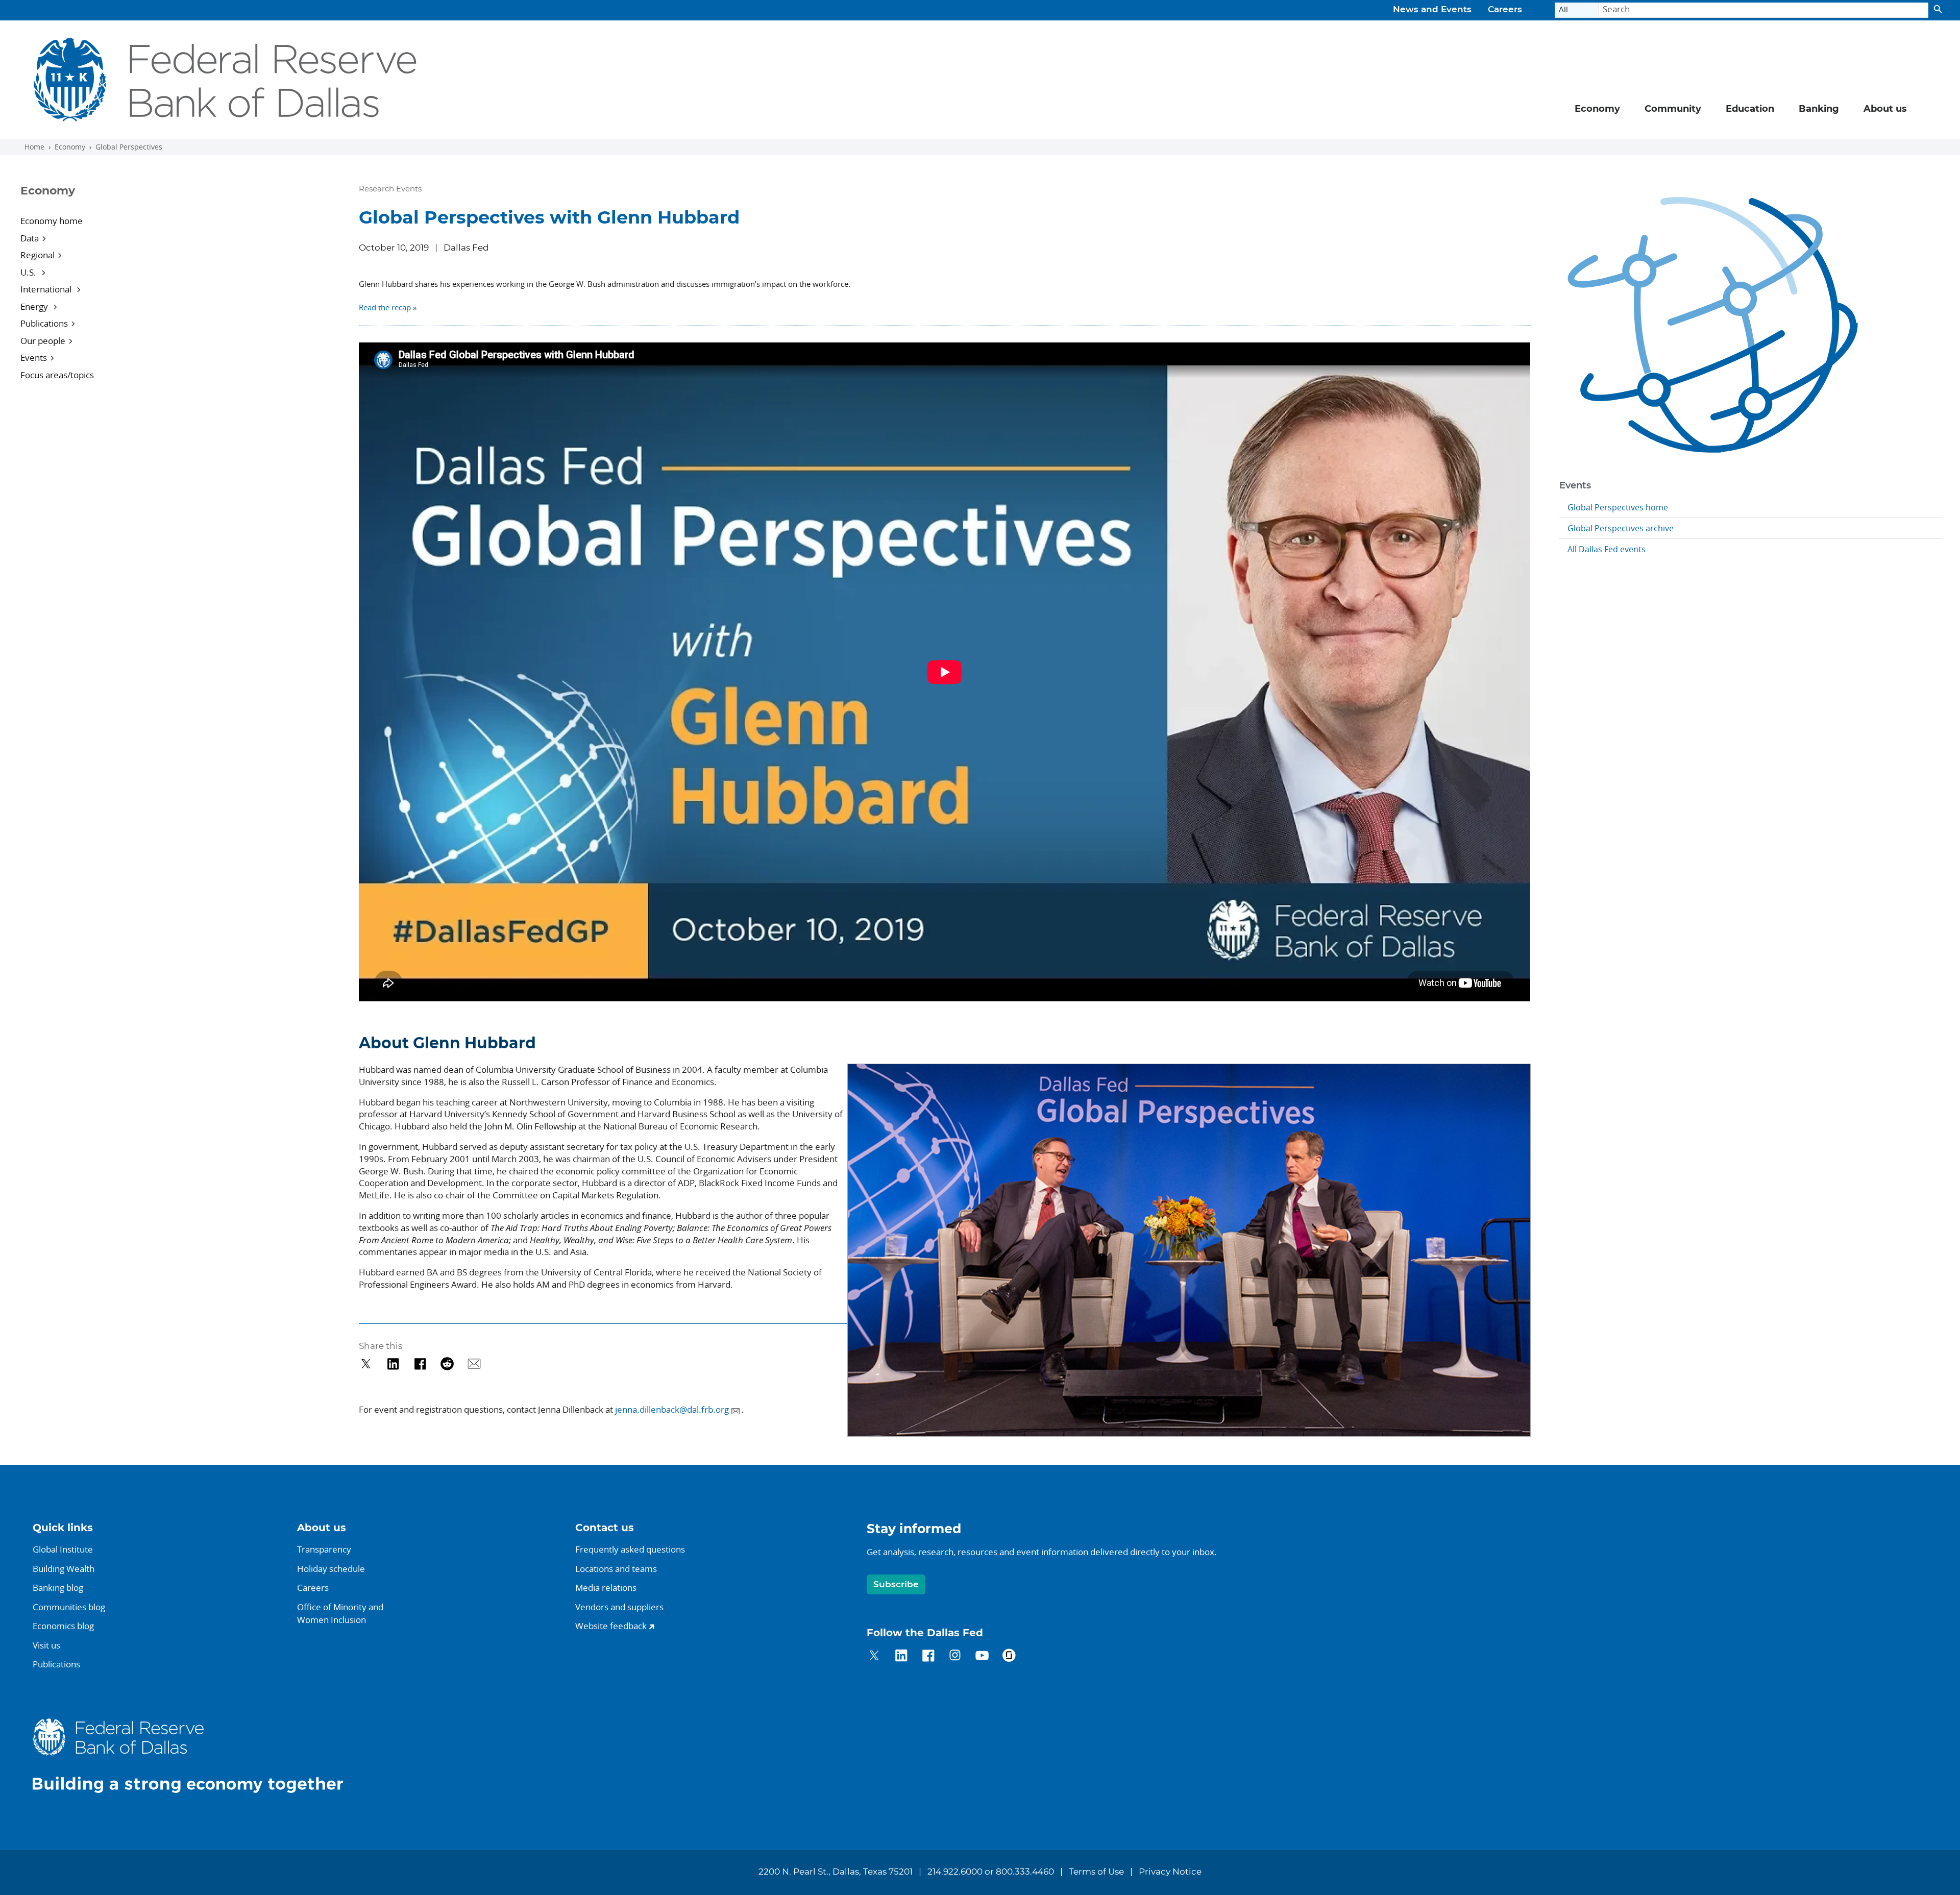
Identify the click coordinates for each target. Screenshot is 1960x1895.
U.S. (29, 272)
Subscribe (896, 1584)
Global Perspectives (129, 147)
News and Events (1432, 10)
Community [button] (1673, 109)
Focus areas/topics (57, 375)
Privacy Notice (1170, 1872)
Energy (35, 306)
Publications (44, 323)
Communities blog (69, 1607)
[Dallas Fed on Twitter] (874, 1657)
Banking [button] (1819, 109)
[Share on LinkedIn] (393, 1364)
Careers (1505, 10)
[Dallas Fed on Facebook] (928, 1657)
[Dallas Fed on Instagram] (955, 1657)
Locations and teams (616, 1569)
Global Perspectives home (1618, 507)
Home (34, 147)
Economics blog (63, 1626)
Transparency (324, 1549)
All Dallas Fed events (1607, 549)
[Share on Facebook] (420, 1364)
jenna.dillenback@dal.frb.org (672, 1409)
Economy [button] (1597, 109)
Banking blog (58, 1588)
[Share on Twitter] (366, 1364)
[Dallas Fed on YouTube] (982, 1657)
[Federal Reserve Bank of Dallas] (225, 80)
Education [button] (1750, 109)
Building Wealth (64, 1569)
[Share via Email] (474, 1364)
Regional (38, 255)
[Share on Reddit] (447, 1364)
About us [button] (1885, 109)
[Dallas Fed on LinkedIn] (901, 1657)
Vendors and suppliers (619, 1607)
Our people (43, 341)
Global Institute (63, 1549)
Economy (70, 147)
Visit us (46, 1645)
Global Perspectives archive (1621, 528)
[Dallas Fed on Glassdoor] (1009, 1657)
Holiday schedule (331, 1569)
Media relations (606, 1588)
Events (34, 358)
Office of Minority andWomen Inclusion (340, 1614)
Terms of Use (1096, 1872)
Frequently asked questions (630, 1549)
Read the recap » (388, 307)
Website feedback (611, 1626)
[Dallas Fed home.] (196, 1755)
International (47, 289)
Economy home (52, 221)
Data (30, 238)
